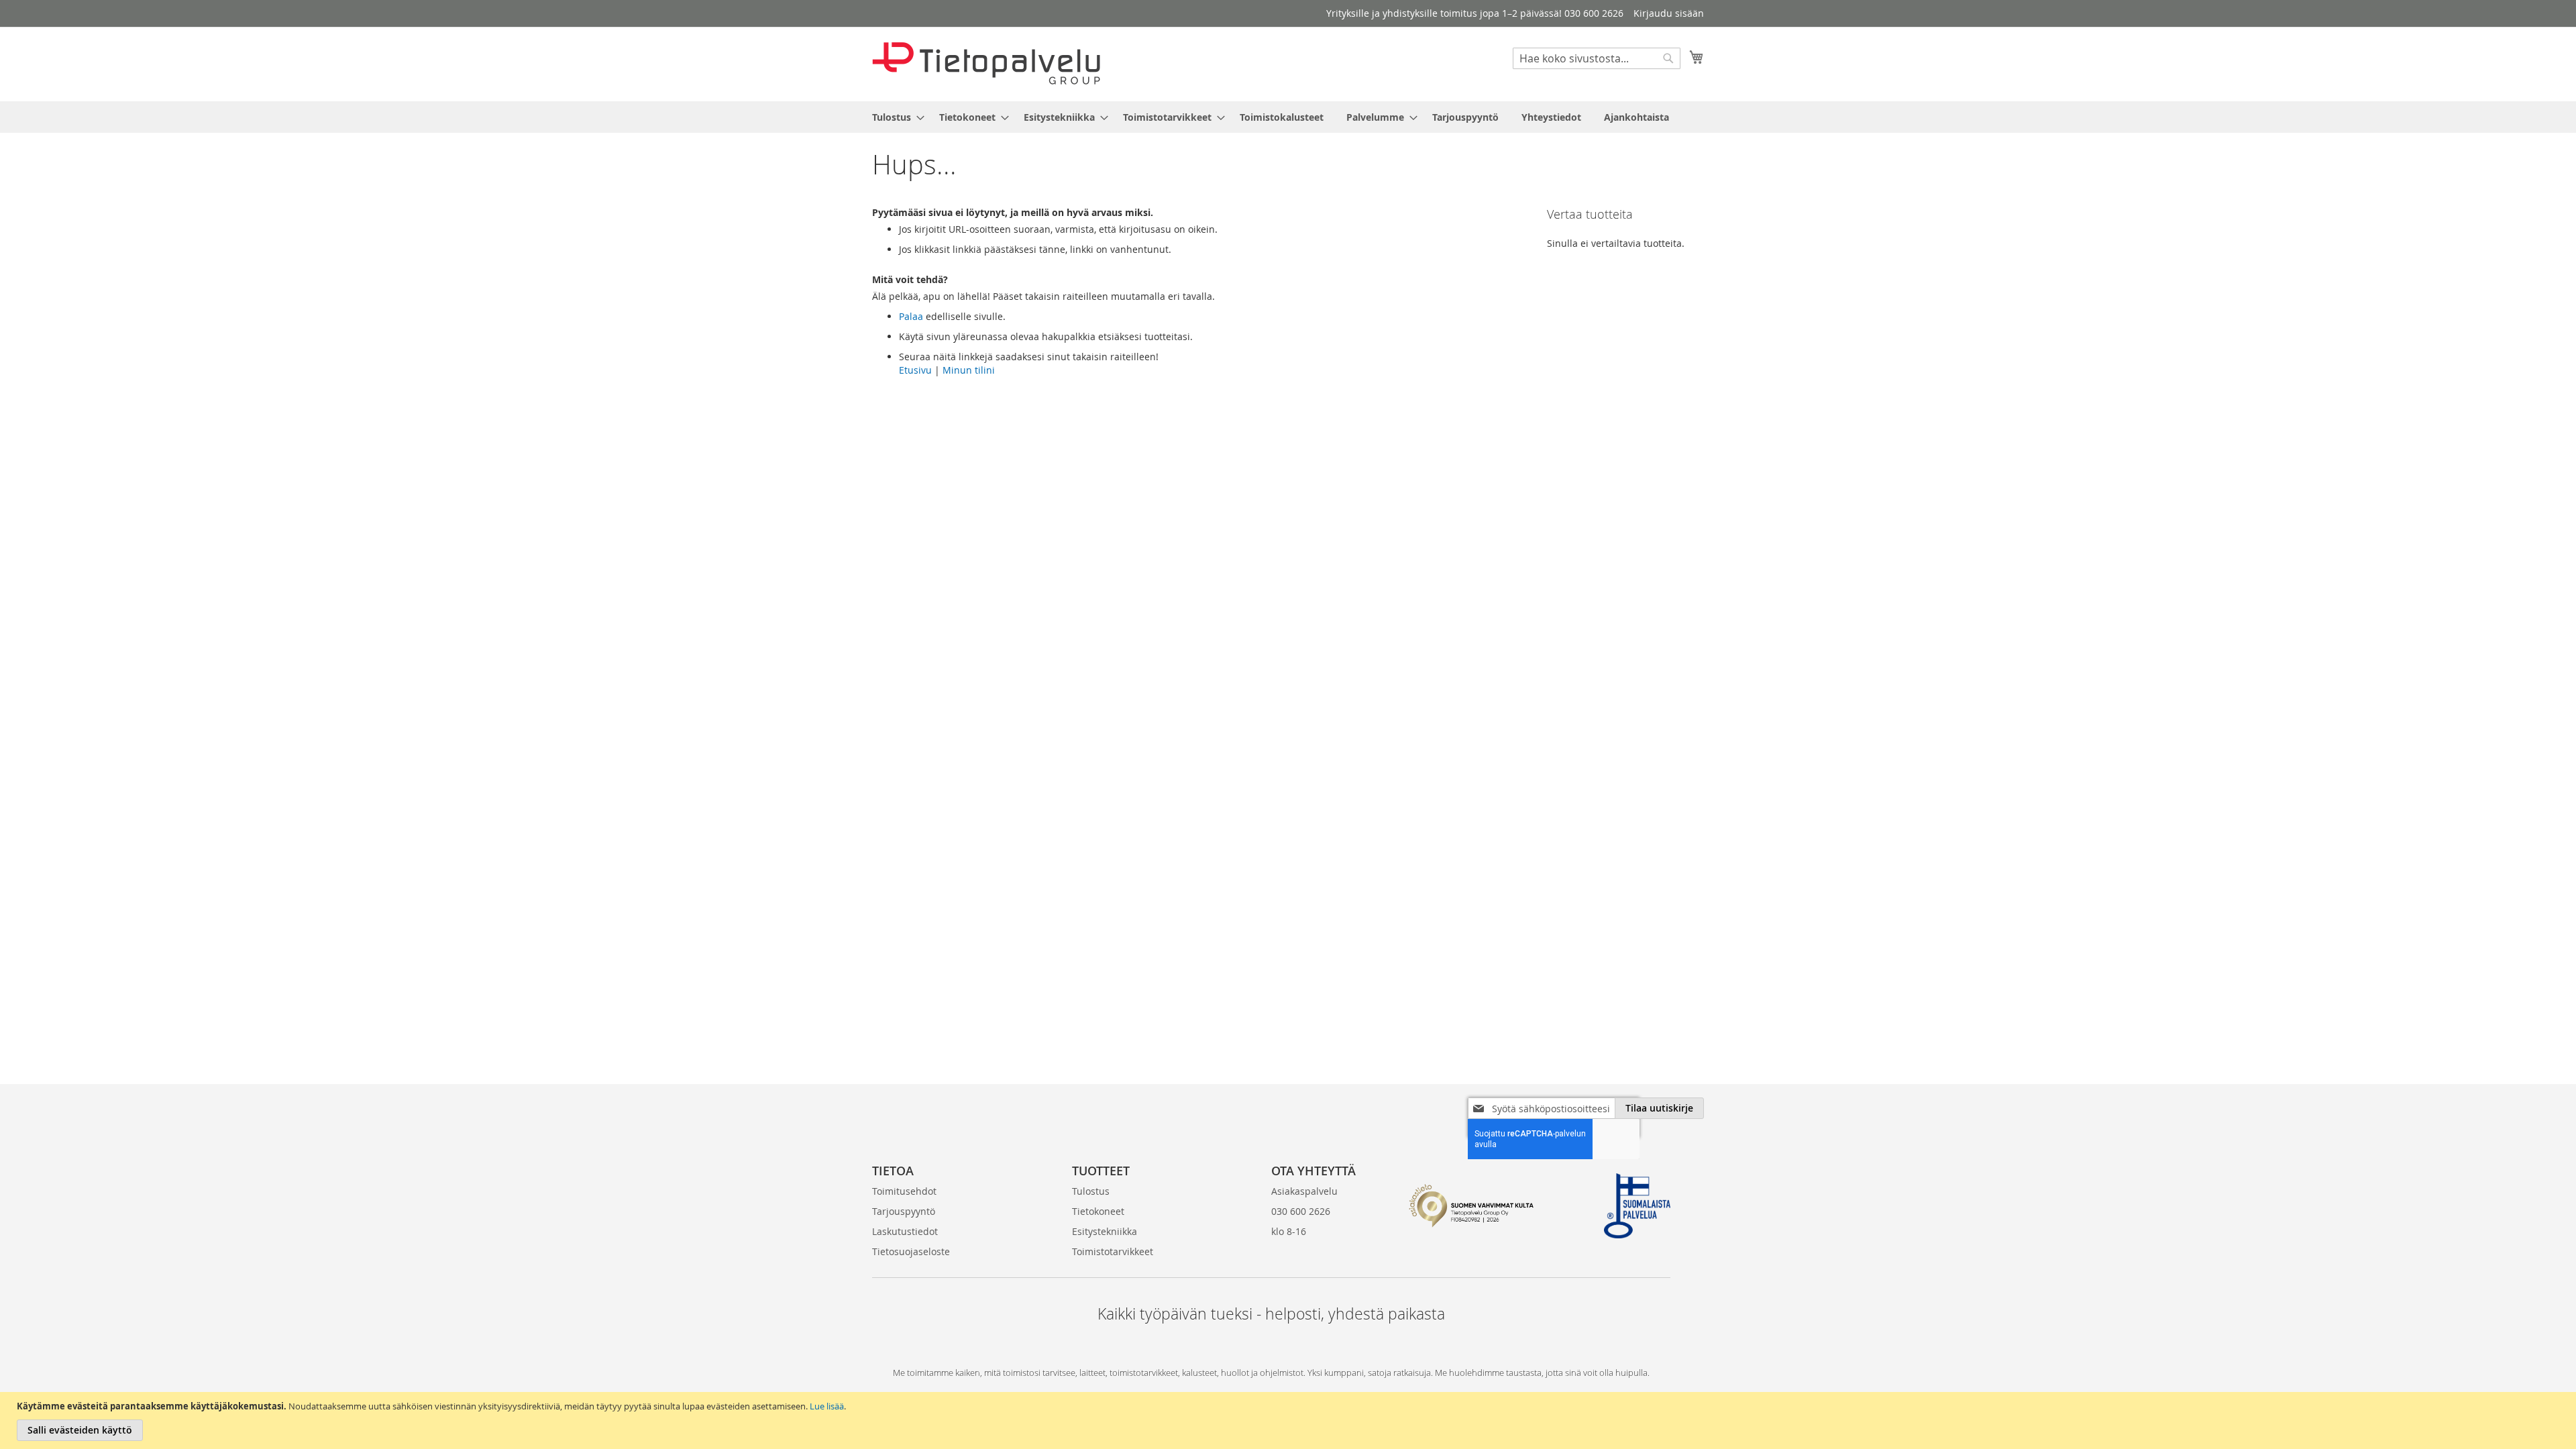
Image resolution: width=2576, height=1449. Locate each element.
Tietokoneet (1098, 1211)
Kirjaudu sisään (1669, 13)
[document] (1290, 1420)
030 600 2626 (1301, 1211)
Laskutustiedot (905, 1231)
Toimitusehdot (904, 1191)
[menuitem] (894, 117)
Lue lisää (827, 1406)
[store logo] (986, 63)
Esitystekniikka (1105, 1231)
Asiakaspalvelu (1304, 1191)
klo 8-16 (1289, 1231)
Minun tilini (969, 370)
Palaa (911, 316)
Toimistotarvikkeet (1113, 1251)
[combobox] (1597, 58)
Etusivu (915, 370)
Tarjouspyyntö (904, 1211)
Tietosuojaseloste (911, 1251)
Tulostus (1091, 1191)
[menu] (1288, 117)
